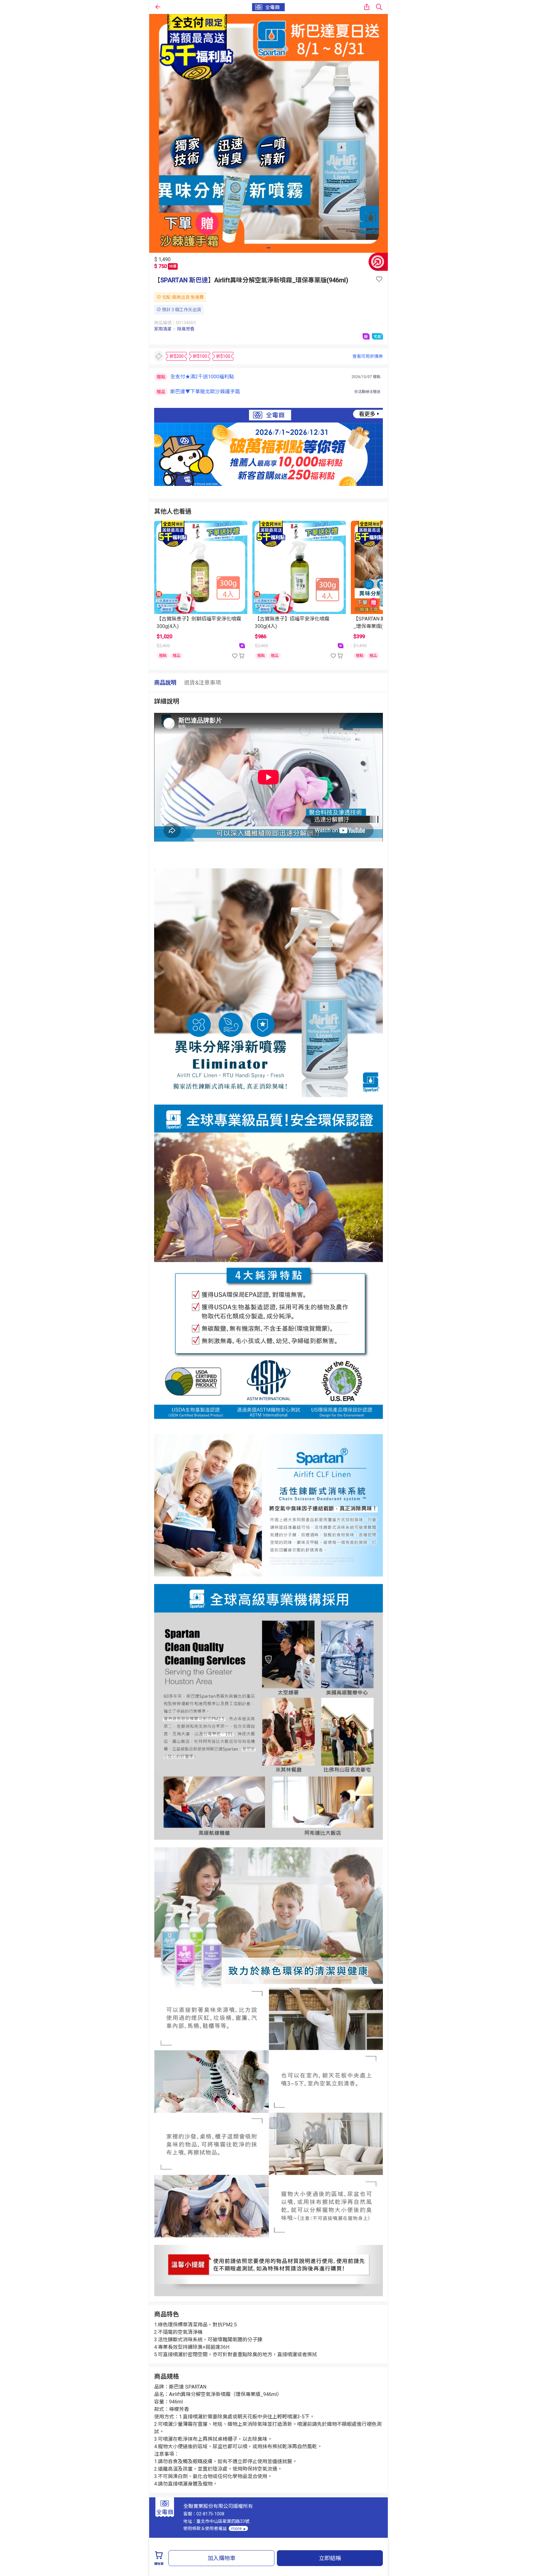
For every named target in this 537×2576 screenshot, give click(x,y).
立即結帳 (330, 2558)
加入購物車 (222, 2558)
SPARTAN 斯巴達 (184, 280)
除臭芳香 (186, 329)
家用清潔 (163, 329)
